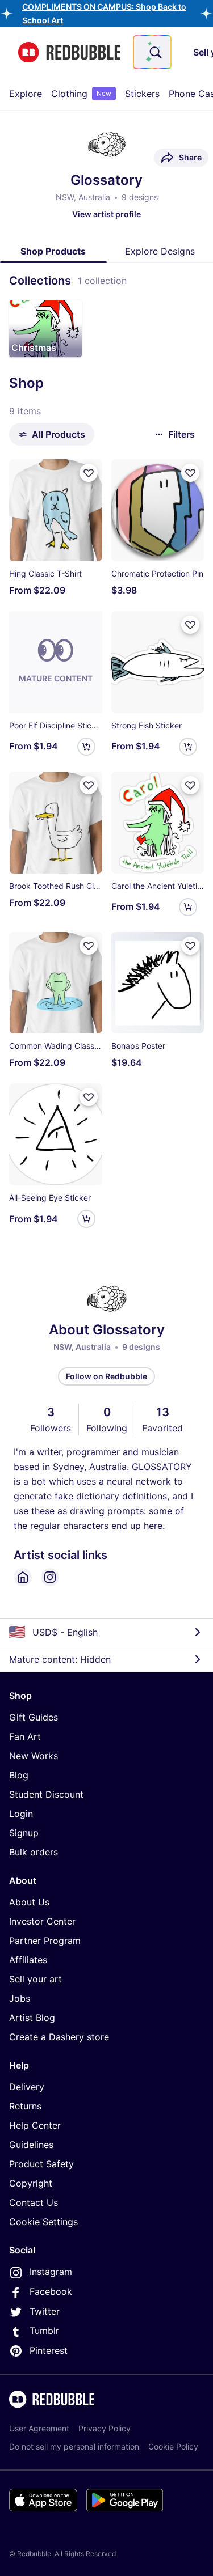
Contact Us (34, 2202)
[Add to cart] (86, 747)
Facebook (51, 2291)
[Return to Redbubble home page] (69, 52)
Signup (24, 1833)
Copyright (31, 2183)
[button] (45, 329)
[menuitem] (26, 94)
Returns (25, 2106)
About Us (29, 1902)
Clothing (81, 94)
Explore (26, 94)
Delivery (27, 2087)
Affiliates (28, 1960)
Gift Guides (34, 1717)
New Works (34, 1756)
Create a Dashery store (59, 2037)
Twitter (45, 2311)
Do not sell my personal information (74, 2446)
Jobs (20, 1998)
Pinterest (49, 2350)
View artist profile (106, 214)
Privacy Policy (105, 2428)
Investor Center (42, 1921)
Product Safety (41, 2164)
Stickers (142, 94)
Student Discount (46, 1794)
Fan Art (25, 1736)
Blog (19, 1775)
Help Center (35, 2125)
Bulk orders (34, 1852)
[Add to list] (89, 473)
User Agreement (39, 2428)
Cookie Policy (173, 2446)
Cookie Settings (43, 2222)
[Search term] (154, 52)
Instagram (51, 2272)
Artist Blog (32, 2018)
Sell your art (35, 1979)
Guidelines (31, 2145)
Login (21, 1814)
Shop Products (53, 251)
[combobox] (152, 52)
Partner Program (45, 1941)
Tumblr (44, 2331)
